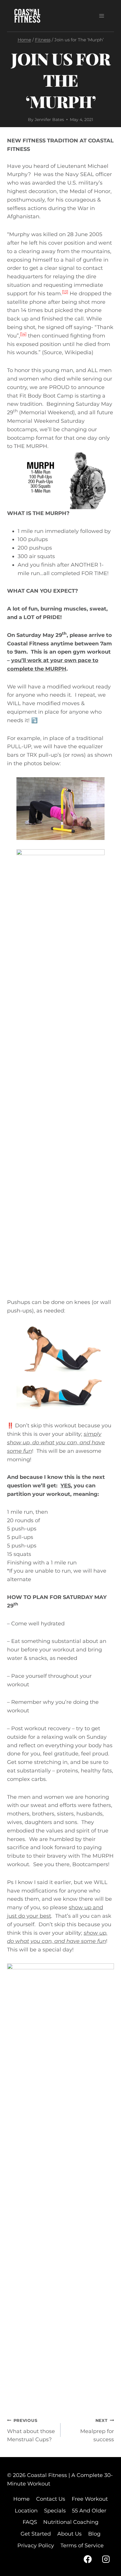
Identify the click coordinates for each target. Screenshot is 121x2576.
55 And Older (89, 2511)
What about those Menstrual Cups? (31, 2430)
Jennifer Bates (49, 120)
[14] (23, 334)
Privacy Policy (36, 2546)
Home (21, 2499)
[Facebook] (88, 2559)
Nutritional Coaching (71, 2522)
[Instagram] (106, 2559)
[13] (65, 292)
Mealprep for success (97, 2430)
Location (26, 2511)
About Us (69, 2534)
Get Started (36, 2534)
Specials (55, 2511)
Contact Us (51, 2499)
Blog (94, 2534)
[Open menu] (101, 16)
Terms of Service (82, 2546)
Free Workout (90, 2499)
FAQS (30, 2522)
